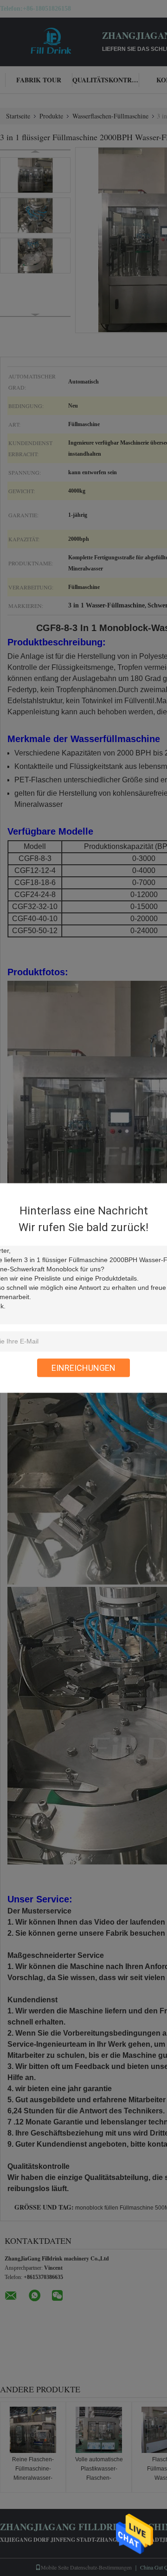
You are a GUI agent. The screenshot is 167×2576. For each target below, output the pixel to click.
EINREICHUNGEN (83, 1368)
